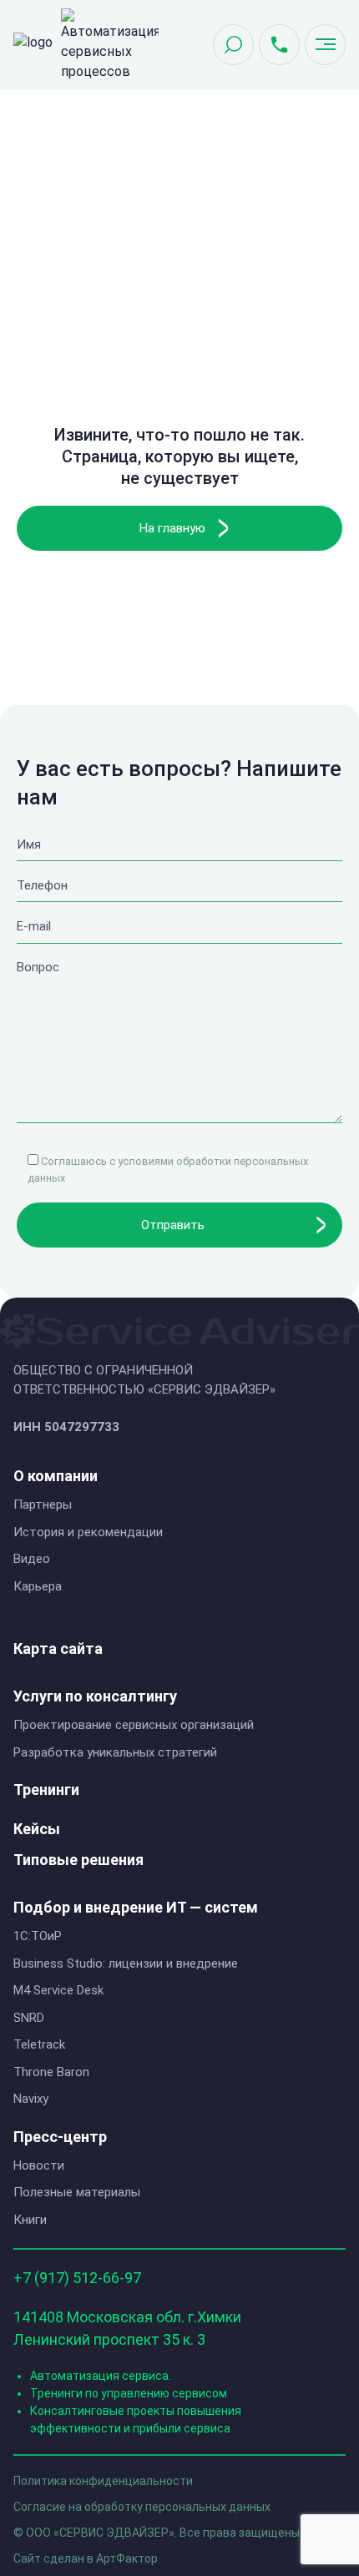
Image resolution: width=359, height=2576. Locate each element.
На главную (172, 528)
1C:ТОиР (38, 1936)
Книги (30, 2220)
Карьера (38, 1586)
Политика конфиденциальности (103, 2481)
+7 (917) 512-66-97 (77, 2278)
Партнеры (43, 1505)
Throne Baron (51, 2072)
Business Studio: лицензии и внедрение (126, 1964)
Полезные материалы (77, 2192)
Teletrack (39, 2044)
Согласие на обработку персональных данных (142, 2507)
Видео (32, 1559)
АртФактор (127, 2558)
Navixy (31, 2099)
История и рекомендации (88, 1532)
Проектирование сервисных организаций (134, 1725)
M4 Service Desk (58, 1990)
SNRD (29, 2018)
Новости (39, 2165)
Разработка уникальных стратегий (115, 1752)
